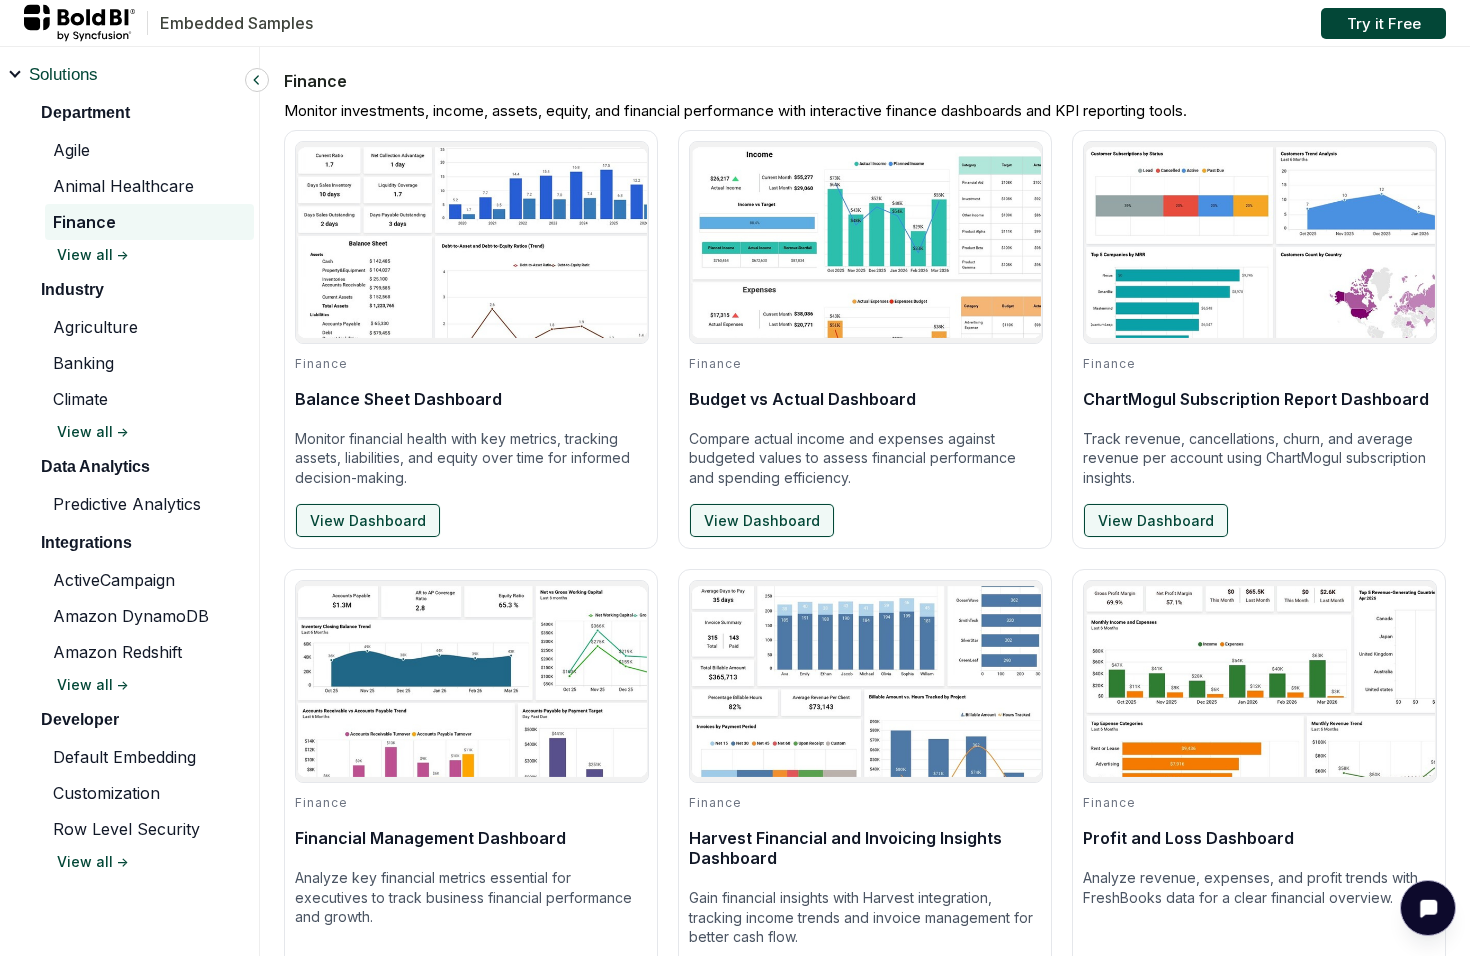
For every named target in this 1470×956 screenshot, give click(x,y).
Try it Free (1384, 23)
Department (85, 112)
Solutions (63, 74)
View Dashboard (368, 520)
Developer (80, 719)
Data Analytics (95, 466)
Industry (72, 289)
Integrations (86, 542)
